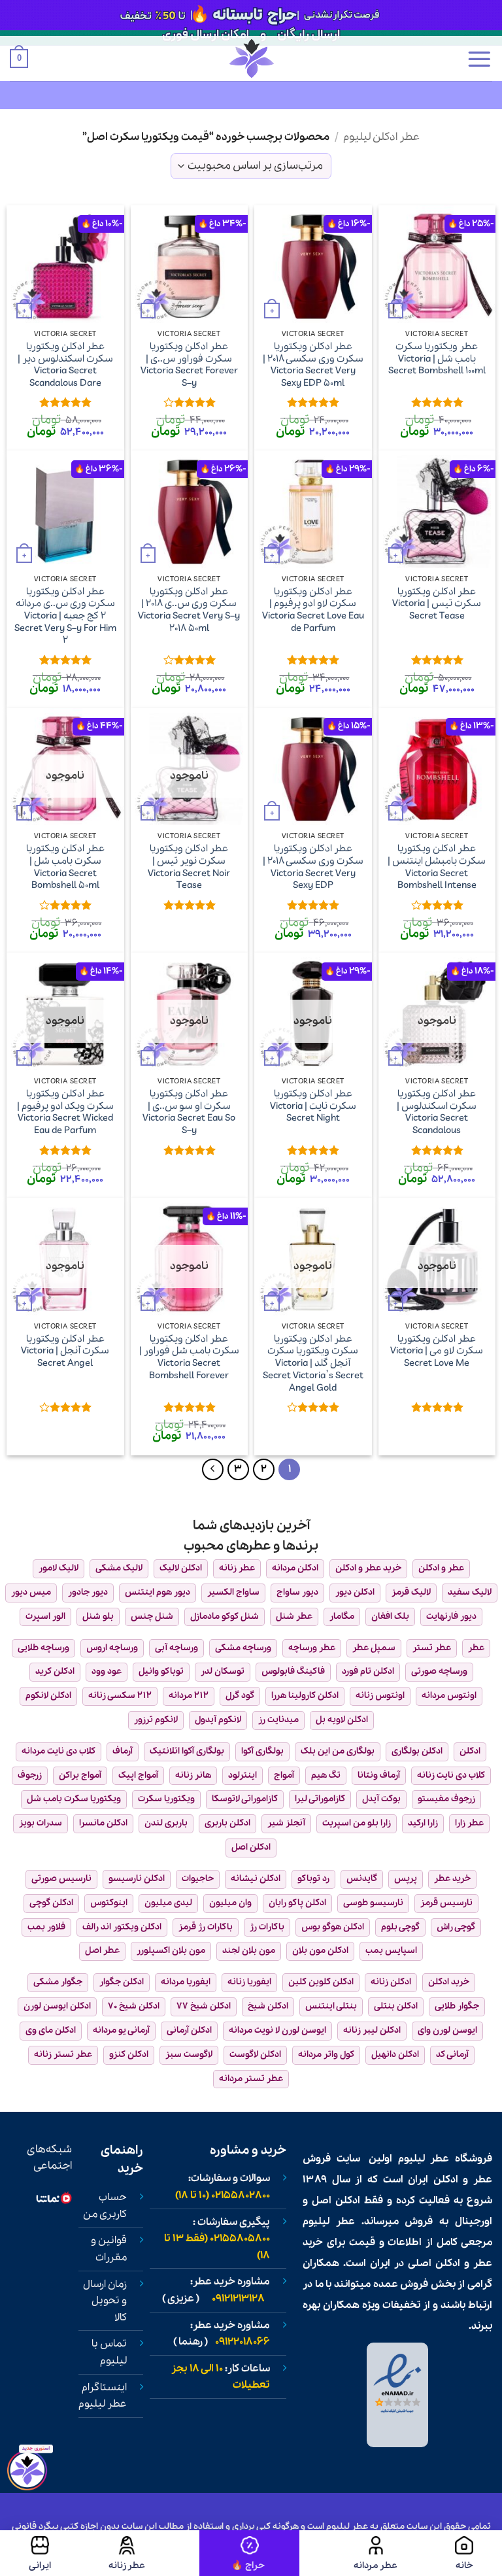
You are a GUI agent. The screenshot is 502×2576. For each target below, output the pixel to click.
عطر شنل (294, 1617)
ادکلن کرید (55, 1671)
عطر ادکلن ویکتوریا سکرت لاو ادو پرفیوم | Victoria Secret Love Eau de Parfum (313, 610)
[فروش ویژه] (250, 2553)
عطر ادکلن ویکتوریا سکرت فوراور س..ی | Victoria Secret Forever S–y (189, 365)
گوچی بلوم (400, 1927)
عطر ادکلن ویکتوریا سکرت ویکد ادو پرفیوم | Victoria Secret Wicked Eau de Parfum (65, 1112)
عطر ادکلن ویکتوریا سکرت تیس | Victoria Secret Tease (437, 604)
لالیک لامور (59, 1568)
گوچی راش (456, 1927)
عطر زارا (469, 1823)
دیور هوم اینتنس (158, 1592)
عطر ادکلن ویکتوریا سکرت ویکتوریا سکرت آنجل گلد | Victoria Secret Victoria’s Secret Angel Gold (313, 1364)
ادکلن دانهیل (395, 2055)
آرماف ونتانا (379, 1775)
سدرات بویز (41, 1823)
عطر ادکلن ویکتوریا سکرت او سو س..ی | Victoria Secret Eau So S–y (189, 1112)
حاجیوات (198, 1879)
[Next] (213, 1470)
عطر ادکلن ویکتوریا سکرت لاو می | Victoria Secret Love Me (437, 1351)
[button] (479, 59)
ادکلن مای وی (51, 2030)
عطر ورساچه (312, 1648)
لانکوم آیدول (218, 1720)
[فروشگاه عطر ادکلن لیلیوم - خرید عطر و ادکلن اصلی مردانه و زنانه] (251, 59)
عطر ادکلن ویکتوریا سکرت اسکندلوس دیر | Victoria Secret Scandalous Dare (65, 365)
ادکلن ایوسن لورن (57, 2006)
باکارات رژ (267, 1927)
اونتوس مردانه (449, 1696)
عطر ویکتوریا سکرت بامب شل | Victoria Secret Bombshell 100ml (437, 359)
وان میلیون (230, 1903)
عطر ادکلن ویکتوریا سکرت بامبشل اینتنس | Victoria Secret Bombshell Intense (437, 867)
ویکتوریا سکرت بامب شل (74, 1799)
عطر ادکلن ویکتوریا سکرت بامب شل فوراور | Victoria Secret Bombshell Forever (189, 1358)
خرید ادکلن (449, 1982)
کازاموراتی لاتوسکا (245, 1799)
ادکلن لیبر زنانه (372, 2030)
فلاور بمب (46, 1927)
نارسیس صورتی (61, 1879)
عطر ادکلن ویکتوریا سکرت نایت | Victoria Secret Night (313, 1106)
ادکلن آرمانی (189, 2030)
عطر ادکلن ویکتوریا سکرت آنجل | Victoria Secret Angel (65, 1351)
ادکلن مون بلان (320, 1951)
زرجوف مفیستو (446, 1799)
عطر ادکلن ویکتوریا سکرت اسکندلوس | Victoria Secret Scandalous (437, 1112)
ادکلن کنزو (129, 2055)
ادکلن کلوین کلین (321, 1982)
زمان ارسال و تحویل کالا (105, 2301)
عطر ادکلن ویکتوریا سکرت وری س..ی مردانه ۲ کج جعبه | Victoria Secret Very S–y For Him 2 (65, 617)
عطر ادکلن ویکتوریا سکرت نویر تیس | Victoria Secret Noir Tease (189, 867)
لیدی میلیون (168, 1903)
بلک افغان (390, 1617)
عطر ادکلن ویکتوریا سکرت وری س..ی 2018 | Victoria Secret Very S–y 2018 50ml (189, 610)
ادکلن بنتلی (396, 2006)
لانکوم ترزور (156, 1720)
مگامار (342, 1617)
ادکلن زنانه (391, 1982)
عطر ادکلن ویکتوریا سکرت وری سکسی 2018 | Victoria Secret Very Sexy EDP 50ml (313, 365)
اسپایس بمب (391, 1951)
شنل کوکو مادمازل (225, 1617)
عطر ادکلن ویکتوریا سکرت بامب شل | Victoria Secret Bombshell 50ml (65, 867)
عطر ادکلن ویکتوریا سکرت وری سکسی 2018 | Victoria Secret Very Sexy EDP (313, 867)
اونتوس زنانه (380, 1696)
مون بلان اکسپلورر (171, 1951)
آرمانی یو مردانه (121, 2030)
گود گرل (240, 1696)
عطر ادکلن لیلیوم (381, 137)
